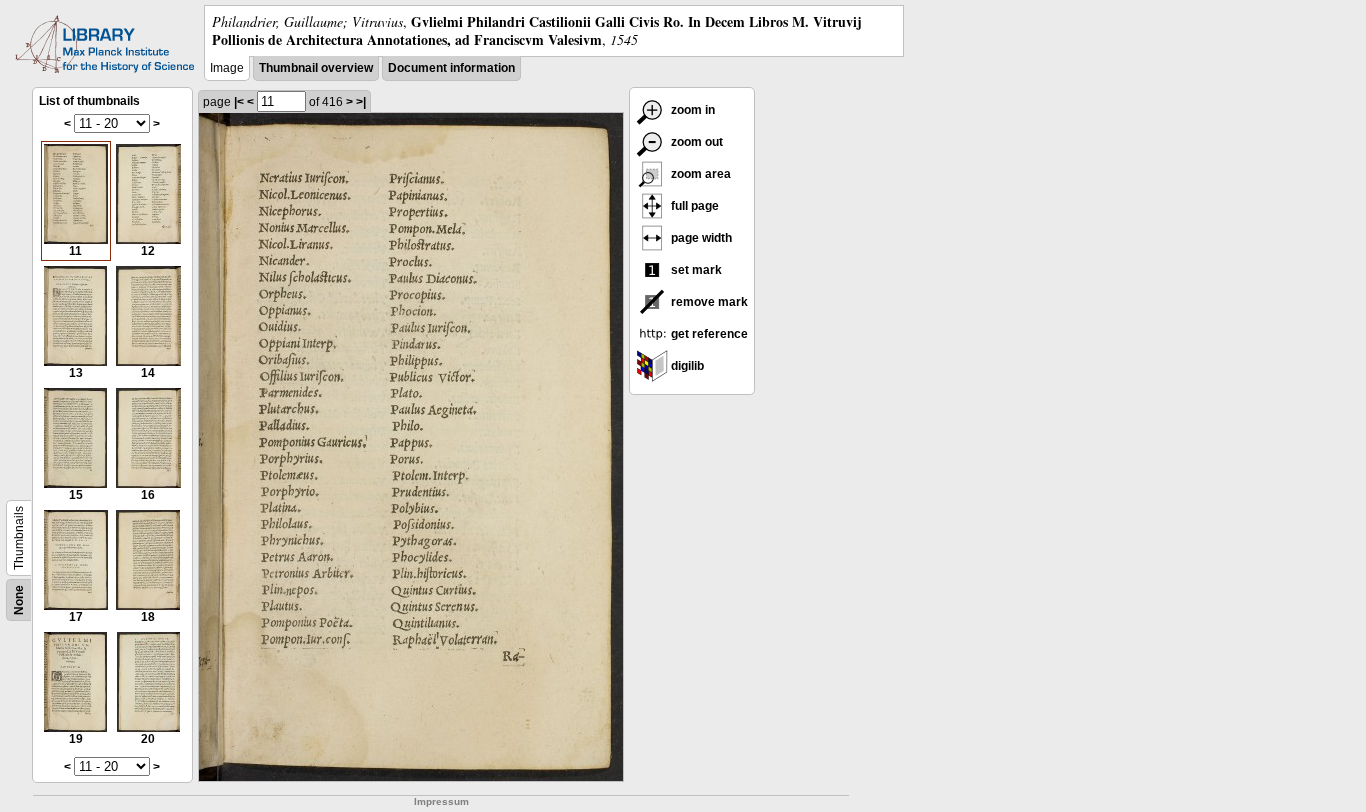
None (19, 600)
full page (693, 206)
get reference (708, 334)
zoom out (695, 142)
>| (361, 102)
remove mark (708, 302)
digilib (686, 366)
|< (239, 102)
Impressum (441, 801)
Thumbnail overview (316, 68)
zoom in (691, 110)
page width (700, 238)
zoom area (699, 174)
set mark (695, 270)
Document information (451, 68)
